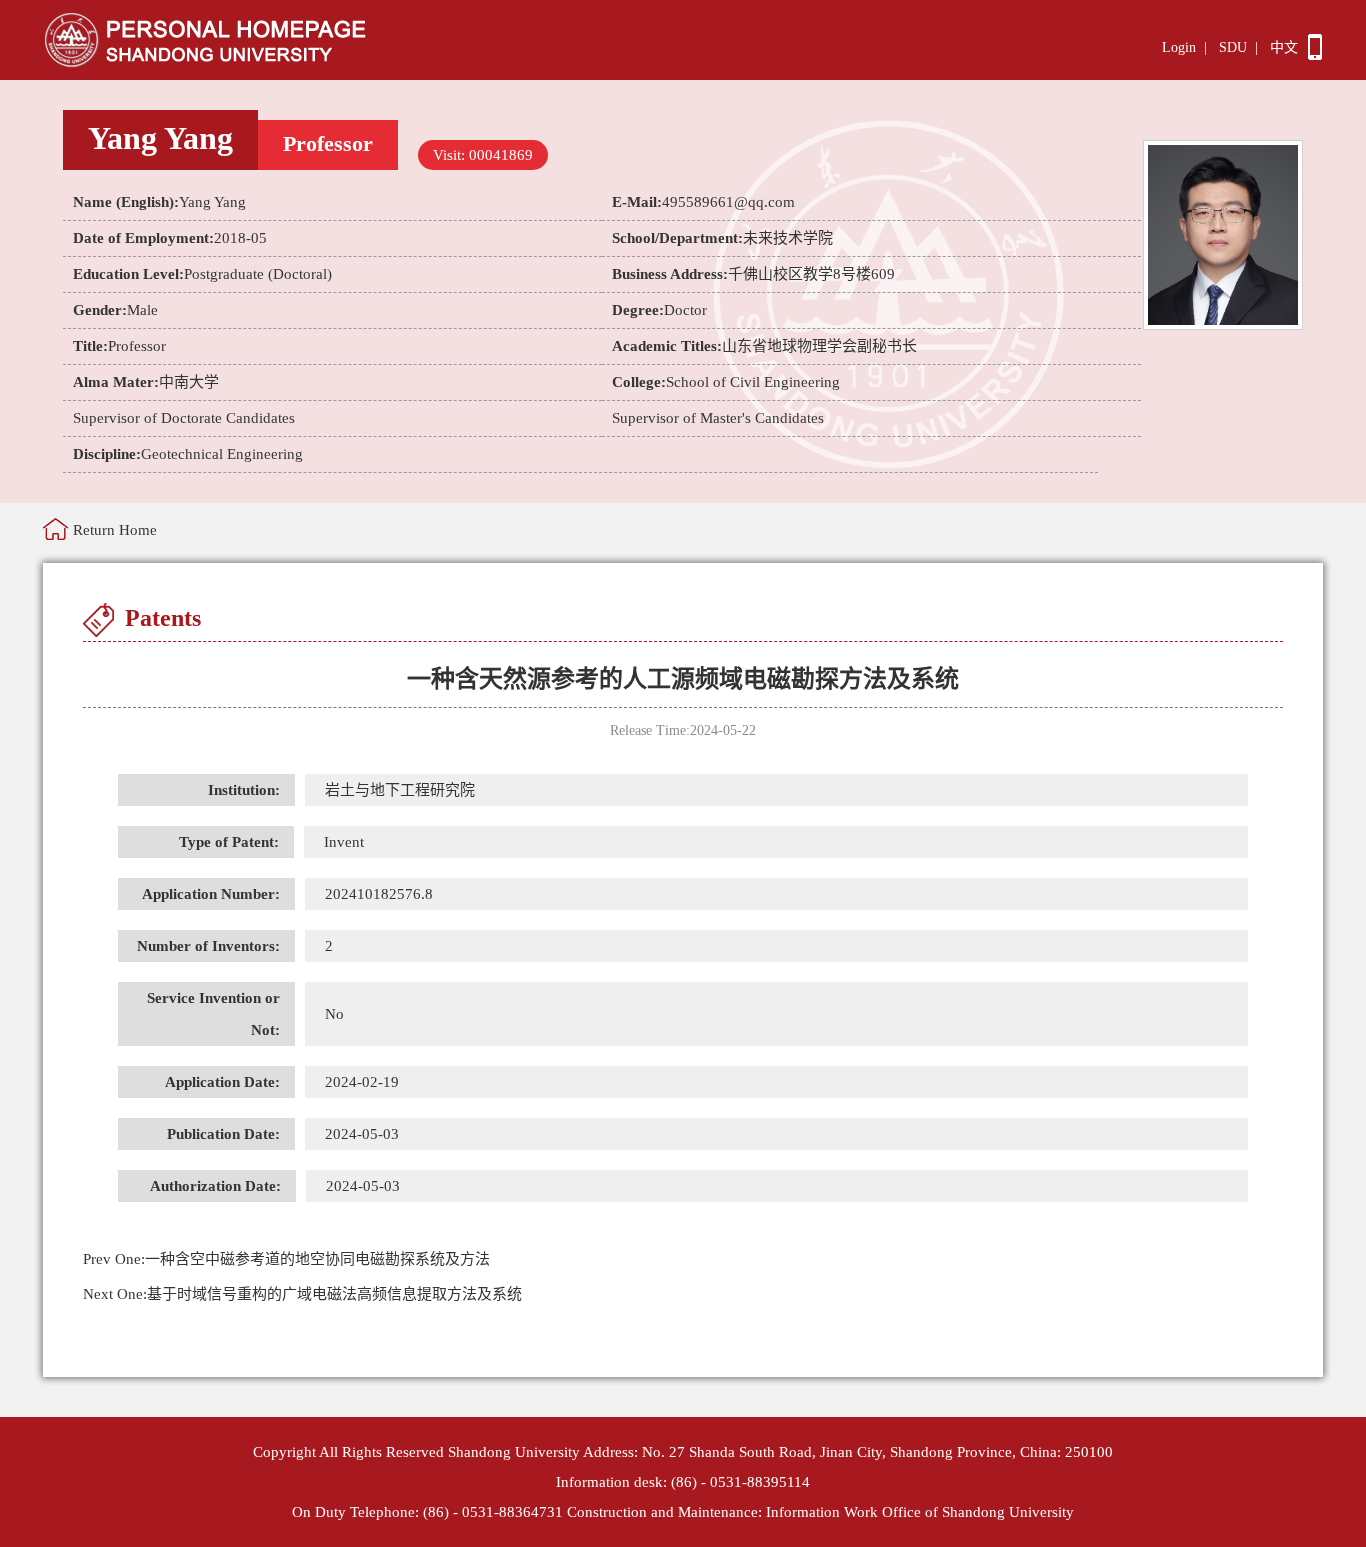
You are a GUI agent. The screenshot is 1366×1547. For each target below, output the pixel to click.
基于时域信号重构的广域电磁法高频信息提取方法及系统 (302, 1294)
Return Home (115, 530)
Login (1179, 47)
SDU (1233, 47)
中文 (1284, 47)
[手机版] (1315, 55)
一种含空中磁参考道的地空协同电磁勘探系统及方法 (286, 1259)
